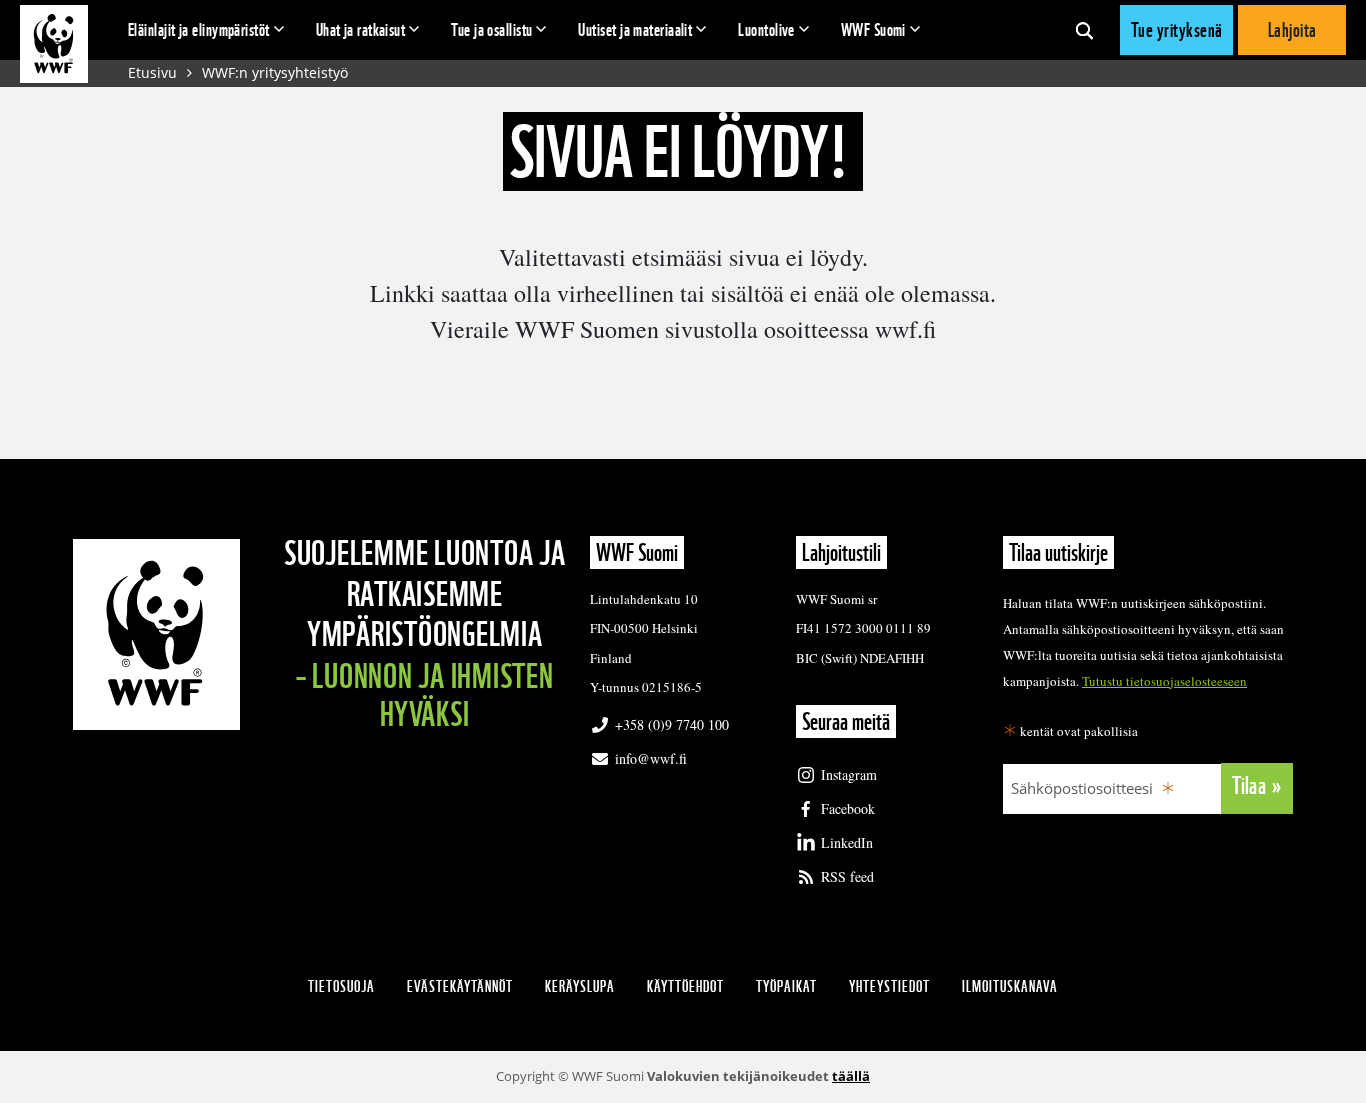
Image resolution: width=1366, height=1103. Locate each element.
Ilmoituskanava (1010, 986)
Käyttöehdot (685, 986)
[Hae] (1084, 30)
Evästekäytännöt (460, 986)
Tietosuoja (341, 986)
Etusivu (152, 72)
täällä (851, 1076)
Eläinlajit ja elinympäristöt (199, 29)
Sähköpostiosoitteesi (1082, 788)
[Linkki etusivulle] (54, 44)
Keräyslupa (580, 986)
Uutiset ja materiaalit (635, 29)
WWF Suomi (873, 29)
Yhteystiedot (889, 986)
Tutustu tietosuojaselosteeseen (1164, 681)
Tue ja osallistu (491, 29)
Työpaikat (786, 986)
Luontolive (766, 29)
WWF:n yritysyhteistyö (275, 72)
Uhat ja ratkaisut (361, 29)
